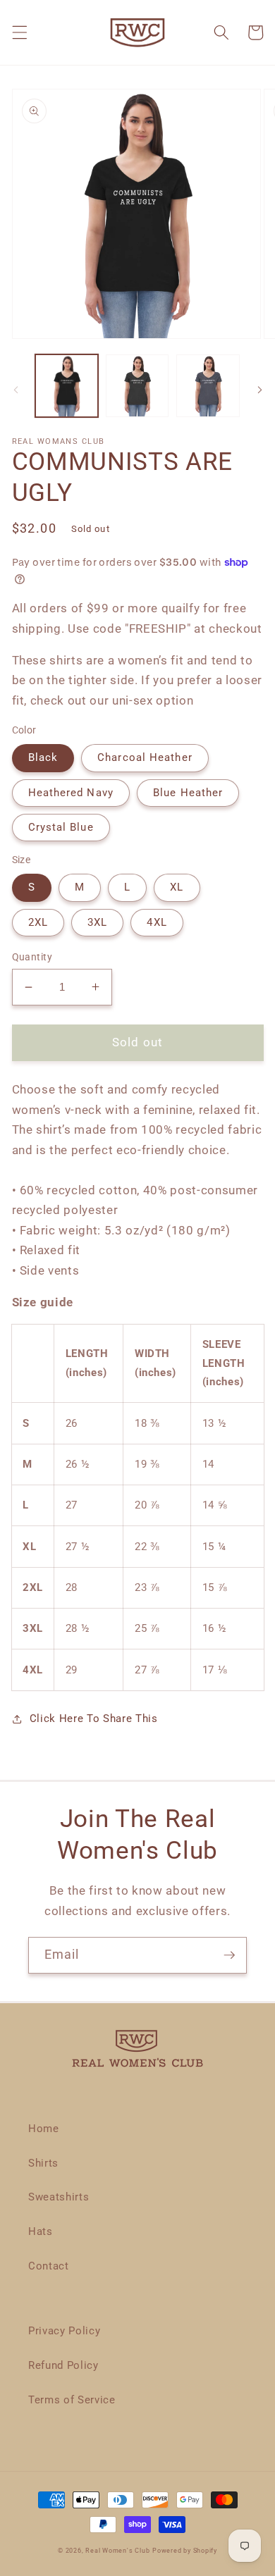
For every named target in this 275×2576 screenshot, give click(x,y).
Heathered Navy (71, 793)
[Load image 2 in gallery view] (137, 386)
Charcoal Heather (145, 757)
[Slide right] (259, 390)
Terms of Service (72, 2400)
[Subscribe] (229, 1955)
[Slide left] (16, 390)
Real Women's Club (117, 2551)
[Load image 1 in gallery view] (67, 386)
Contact (49, 2266)
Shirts (43, 2163)
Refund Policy (63, 2365)
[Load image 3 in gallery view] (208, 386)
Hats (41, 2231)
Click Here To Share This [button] (94, 1719)
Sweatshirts (59, 2197)
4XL (157, 922)
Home (44, 2129)
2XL (38, 922)
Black (43, 757)
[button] (19, 32)
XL (177, 887)
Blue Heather (188, 793)
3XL (97, 922)
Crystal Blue (61, 827)
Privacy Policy (64, 2331)
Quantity (32, 957)
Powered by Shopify (185, 2551)
